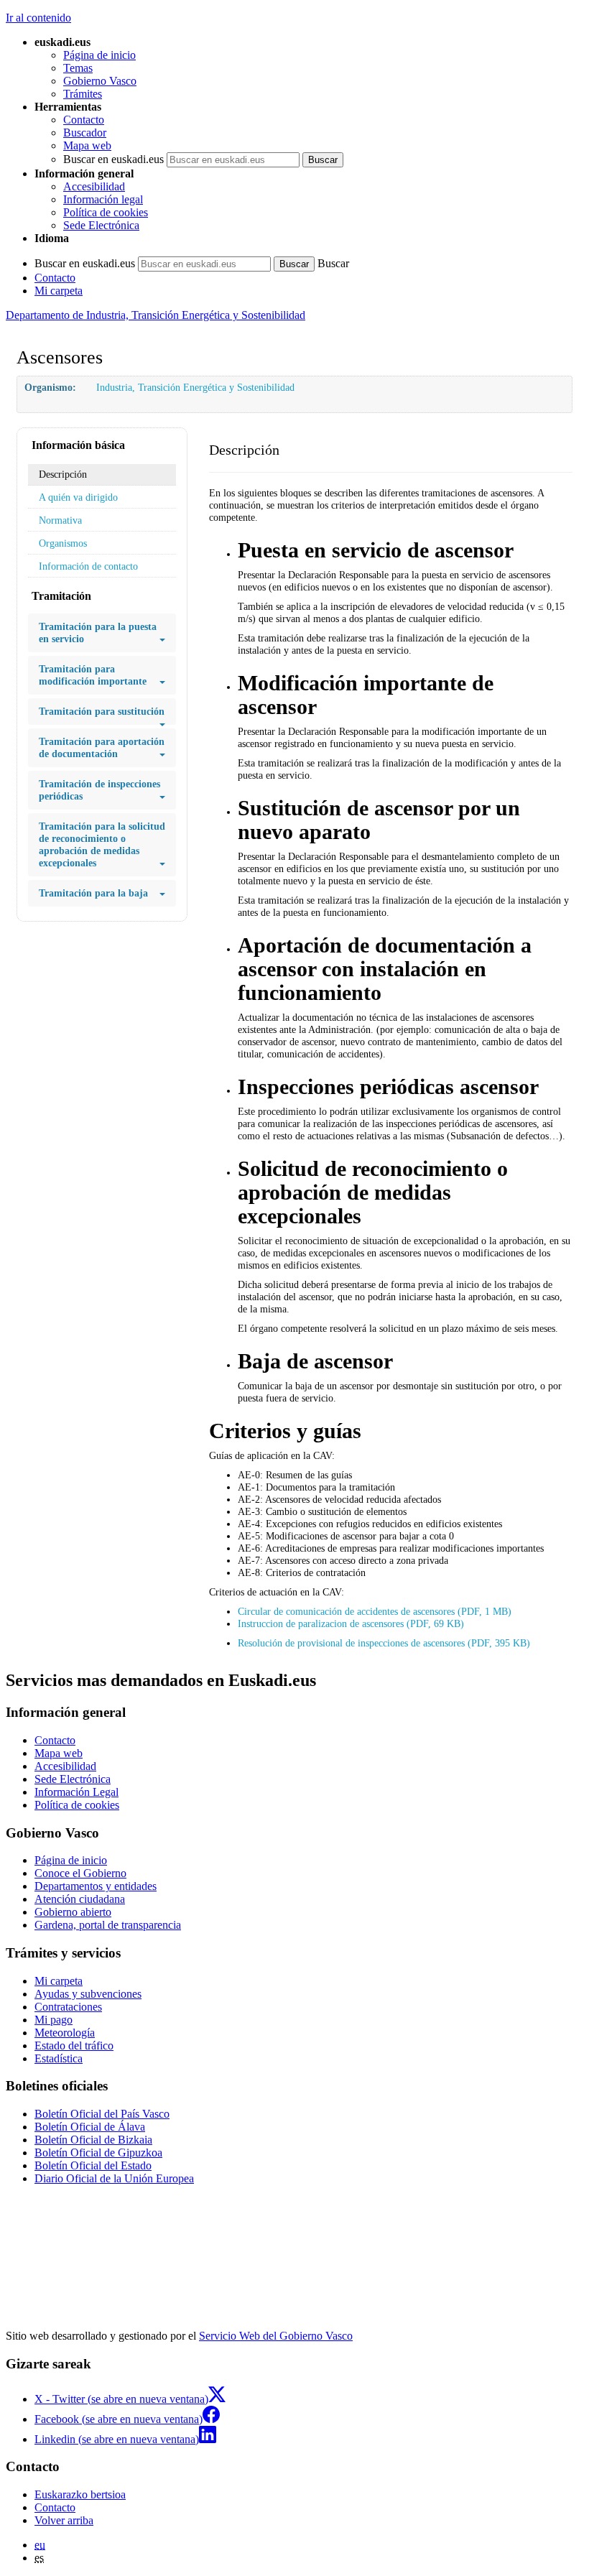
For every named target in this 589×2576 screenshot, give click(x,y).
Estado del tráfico (74, 2045)
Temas (78, 68)
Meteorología (65, 2033)
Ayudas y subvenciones (88, 1994)
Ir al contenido (38, 18)
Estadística (59, 2058)
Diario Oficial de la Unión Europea (114, 2178)
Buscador (85, 133)
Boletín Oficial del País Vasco (102, 2114)
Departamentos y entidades (96, 1886)
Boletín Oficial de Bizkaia (93, 2140)
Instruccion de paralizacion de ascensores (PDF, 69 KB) (351, 1623)
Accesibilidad (94, 186)
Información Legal (76, 1792)
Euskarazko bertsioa (80, 2494)
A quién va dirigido (78, 497)
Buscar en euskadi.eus (113, 159)
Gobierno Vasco (100, 81)
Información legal (103, 199)
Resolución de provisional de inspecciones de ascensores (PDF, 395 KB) (384, 1643)
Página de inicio (99, 55)
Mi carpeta (59, 291)
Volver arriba (64, 2520)
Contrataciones (68, 2007)
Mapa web (87, 145)
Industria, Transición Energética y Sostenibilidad (195, 387)
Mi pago (54, 2020)
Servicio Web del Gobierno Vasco (276, 2336)
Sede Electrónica (101, 225)
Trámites (83, 94)
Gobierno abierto (73, 1912)
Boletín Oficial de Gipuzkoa (98, 2153)
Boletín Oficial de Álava (90, 2127)
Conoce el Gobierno (80, 1873)
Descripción (63, 474)
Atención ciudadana (80, 1899)
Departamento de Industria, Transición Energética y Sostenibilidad (156, 315)
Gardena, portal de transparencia (108, 1925)
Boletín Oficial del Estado (93, 2165)
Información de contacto (88, 566)
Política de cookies (106, 212)
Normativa (60, 520)
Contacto (84, 120)
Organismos (63, 543)
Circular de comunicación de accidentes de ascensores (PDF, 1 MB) (375, 1611)
